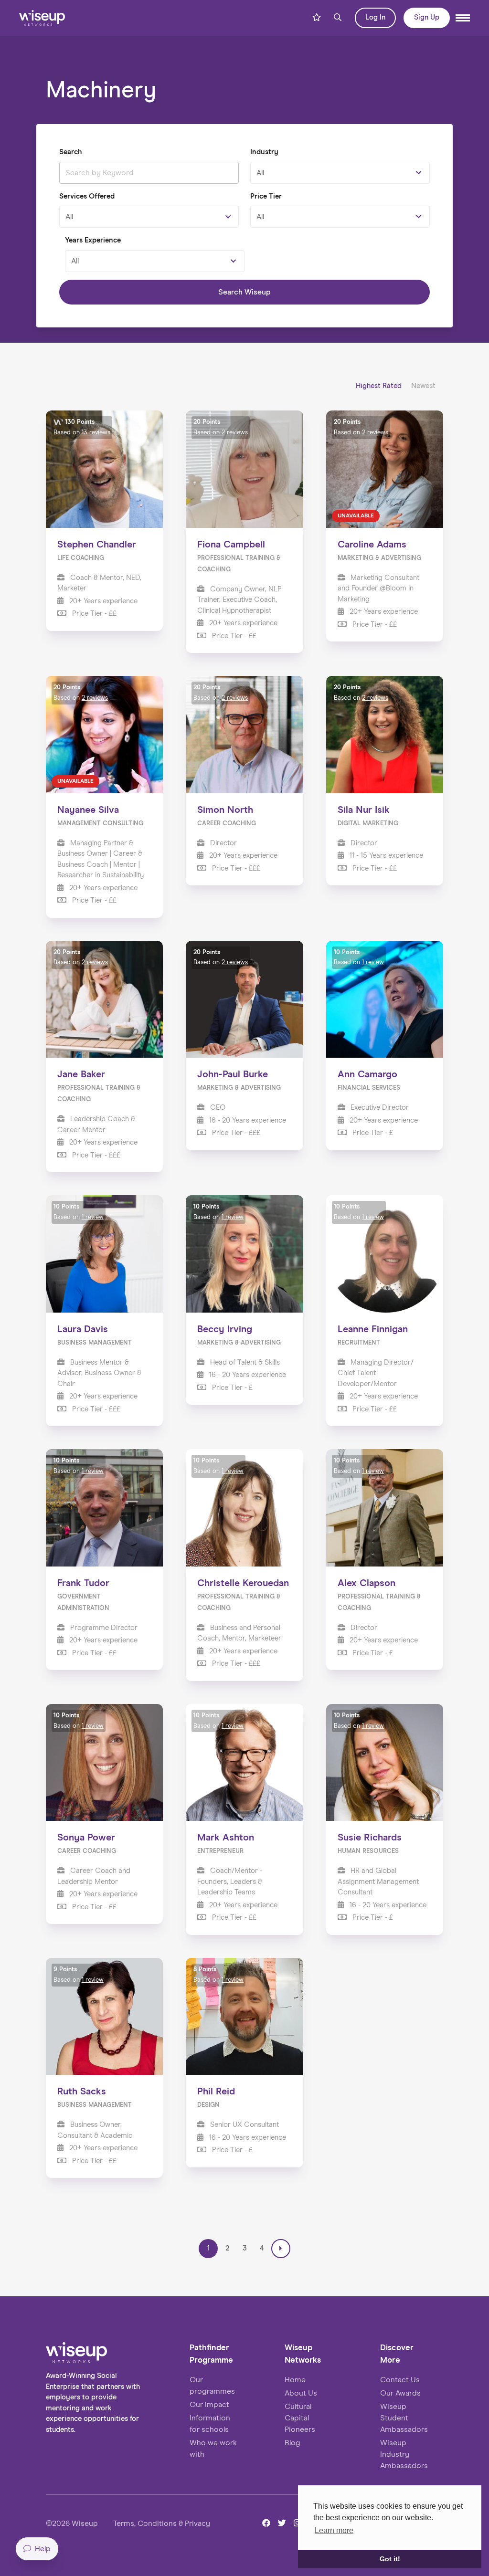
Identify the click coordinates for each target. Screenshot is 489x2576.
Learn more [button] (334, 2530)
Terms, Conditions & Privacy (162, 2523)
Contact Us (400, 2380)
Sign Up (427, 17)
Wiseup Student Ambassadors (404, 2418)
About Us (301, 2393)
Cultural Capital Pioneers (300, 2418)
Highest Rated (380, 386)
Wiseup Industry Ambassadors (404, 2454)
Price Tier (266, 196)
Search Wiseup (244, 292)
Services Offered (87, 196)
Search (70, 152)
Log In (375, 17)
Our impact (209, 2405)
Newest (423, 386)
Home (295, 2380)
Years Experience (93, 240)
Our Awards (400, 2393)
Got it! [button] (390, 2559)
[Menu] (463, 18)
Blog (292, 2443)
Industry (264, 152)
